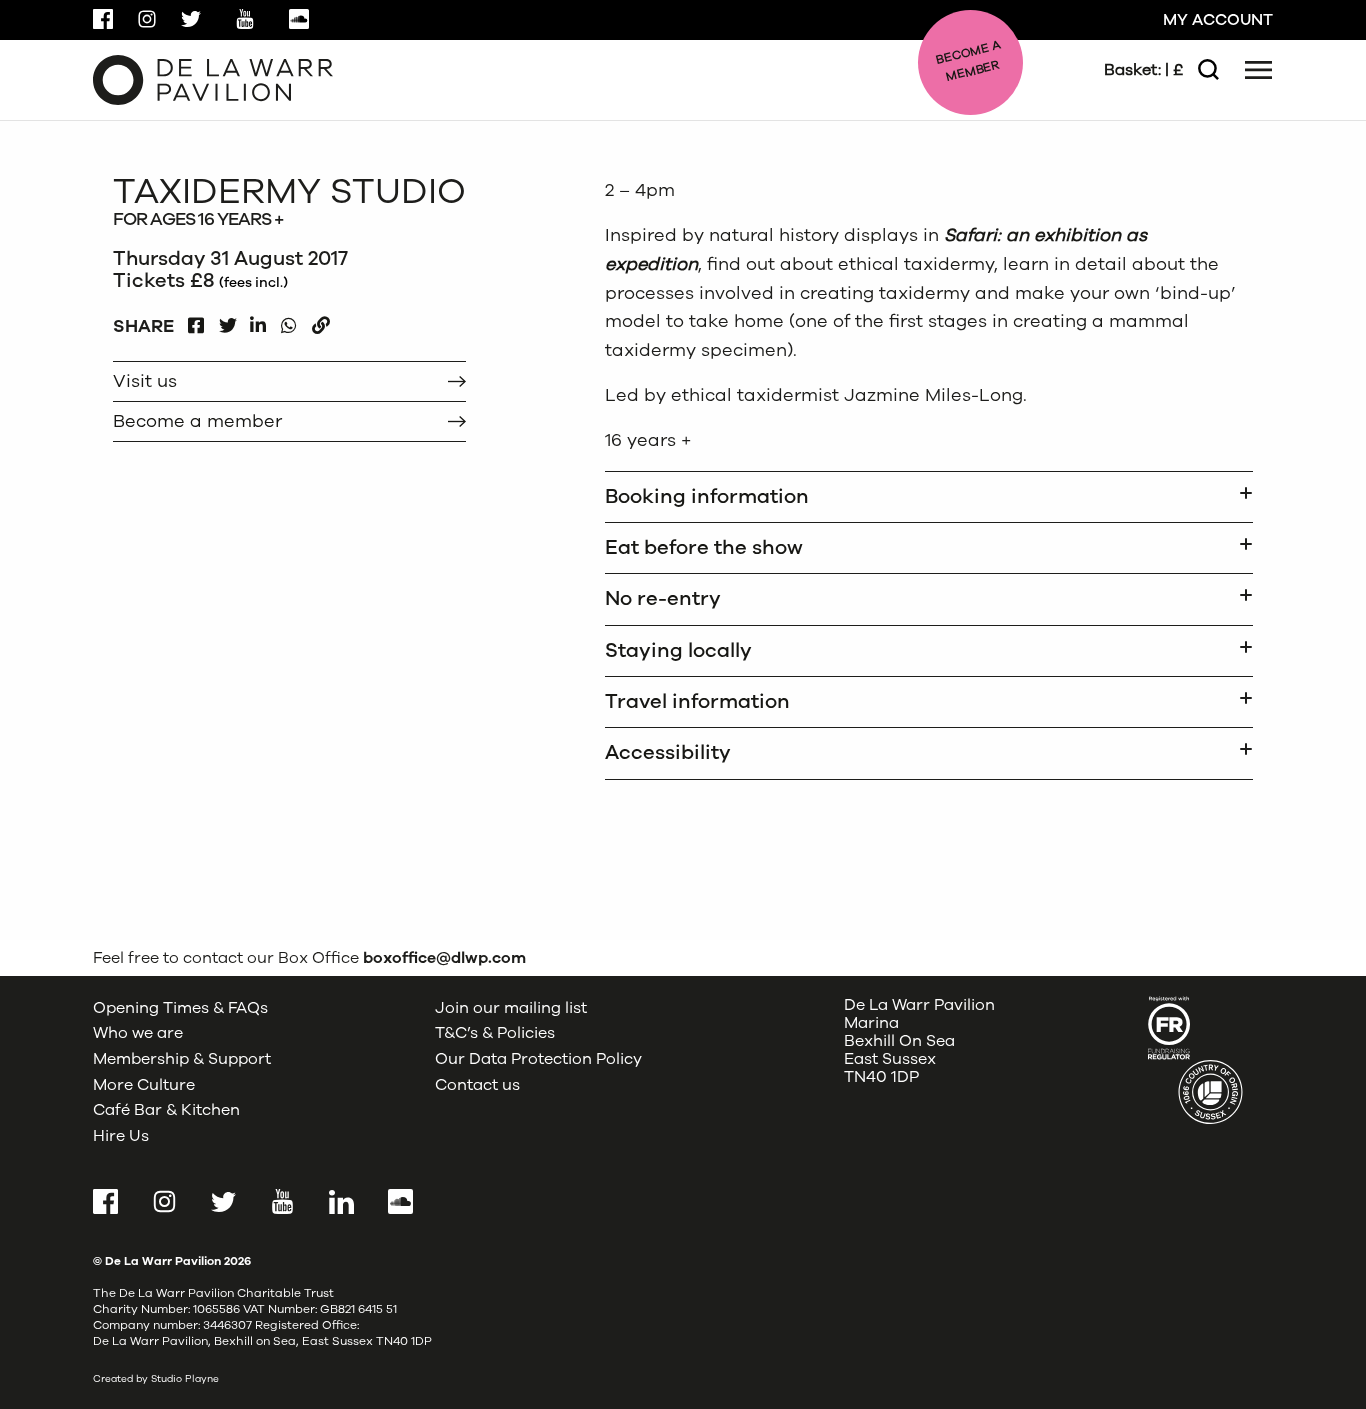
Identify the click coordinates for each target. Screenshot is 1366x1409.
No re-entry (663, 598)
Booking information (707, 496)
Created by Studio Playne (156, 1379)
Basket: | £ (1143, 70)
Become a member (197, 421)
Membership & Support (182, 1059)
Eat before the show (704, 547)
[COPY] (320, 320)
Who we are (138, 1033)
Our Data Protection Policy (538, 1059)
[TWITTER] (227, 320)
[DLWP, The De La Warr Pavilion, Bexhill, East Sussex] (213, 79)
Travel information (697, 701)
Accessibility (668, 752)
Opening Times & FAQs (180, 1008)
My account (1218, 20)
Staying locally (678, 650)
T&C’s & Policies (495, 1033)
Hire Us (121, 1136)
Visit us (145, 381)
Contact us (477, 1085)
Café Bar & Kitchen (166, 1110)
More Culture (144, 1085)
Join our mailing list (511, 1008)
